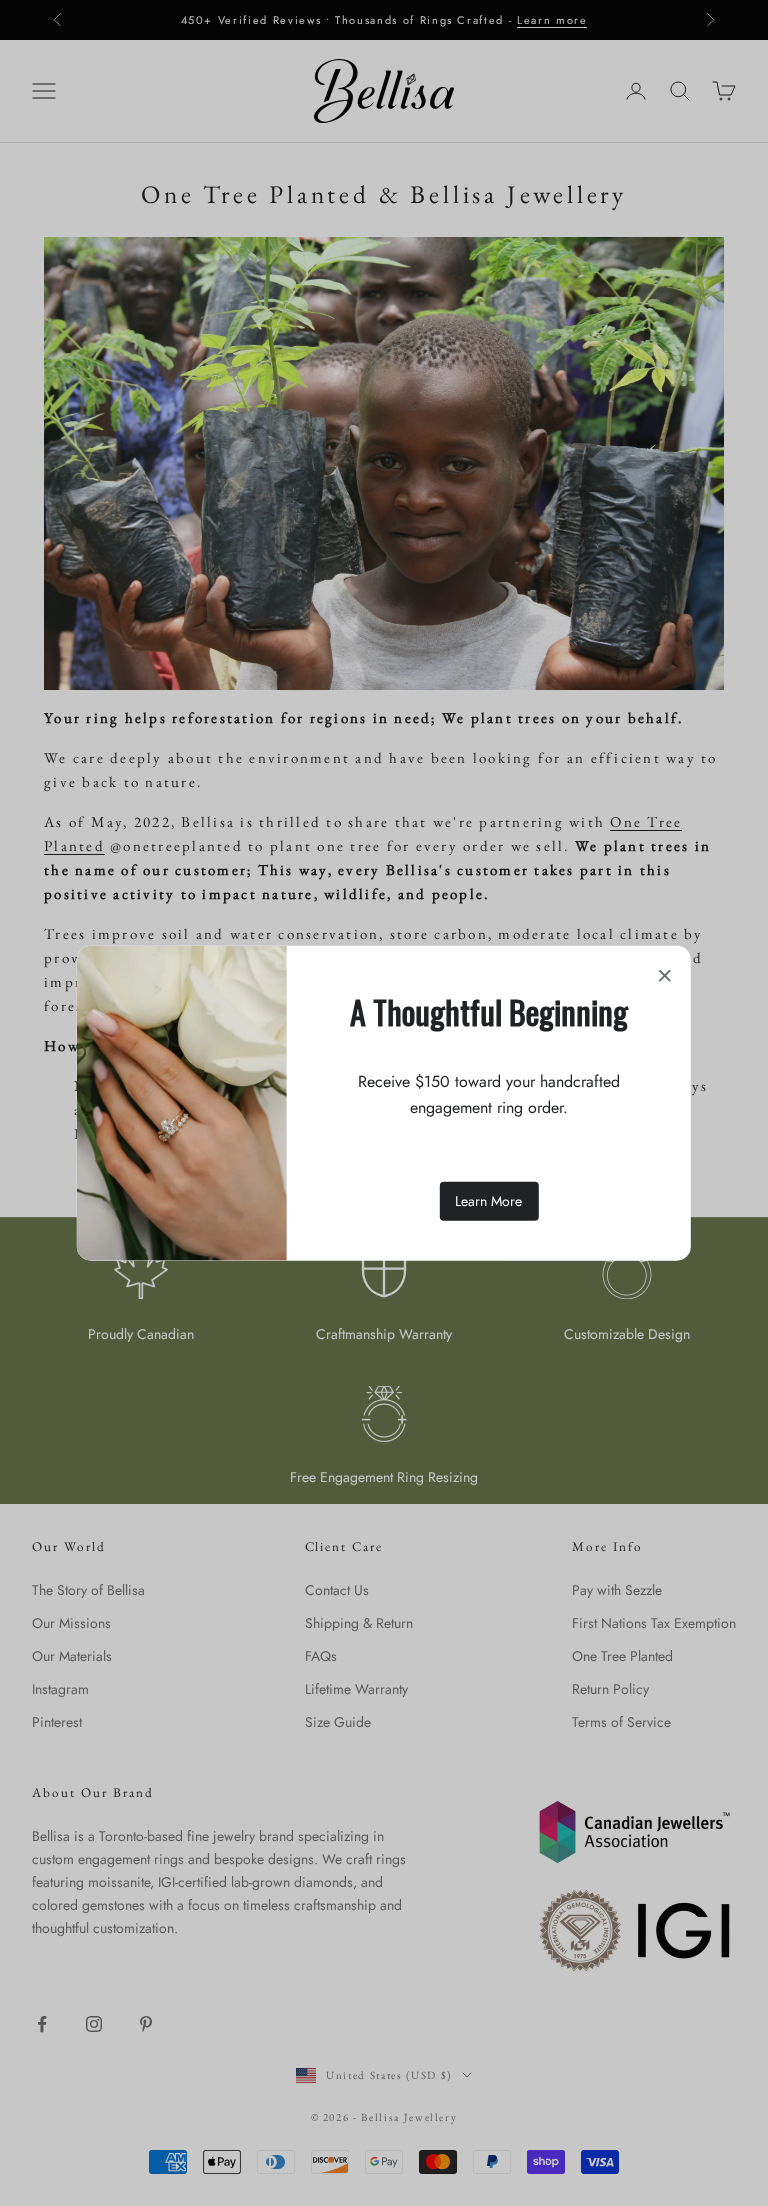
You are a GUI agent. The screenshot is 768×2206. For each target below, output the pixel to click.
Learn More (488, 1200)
